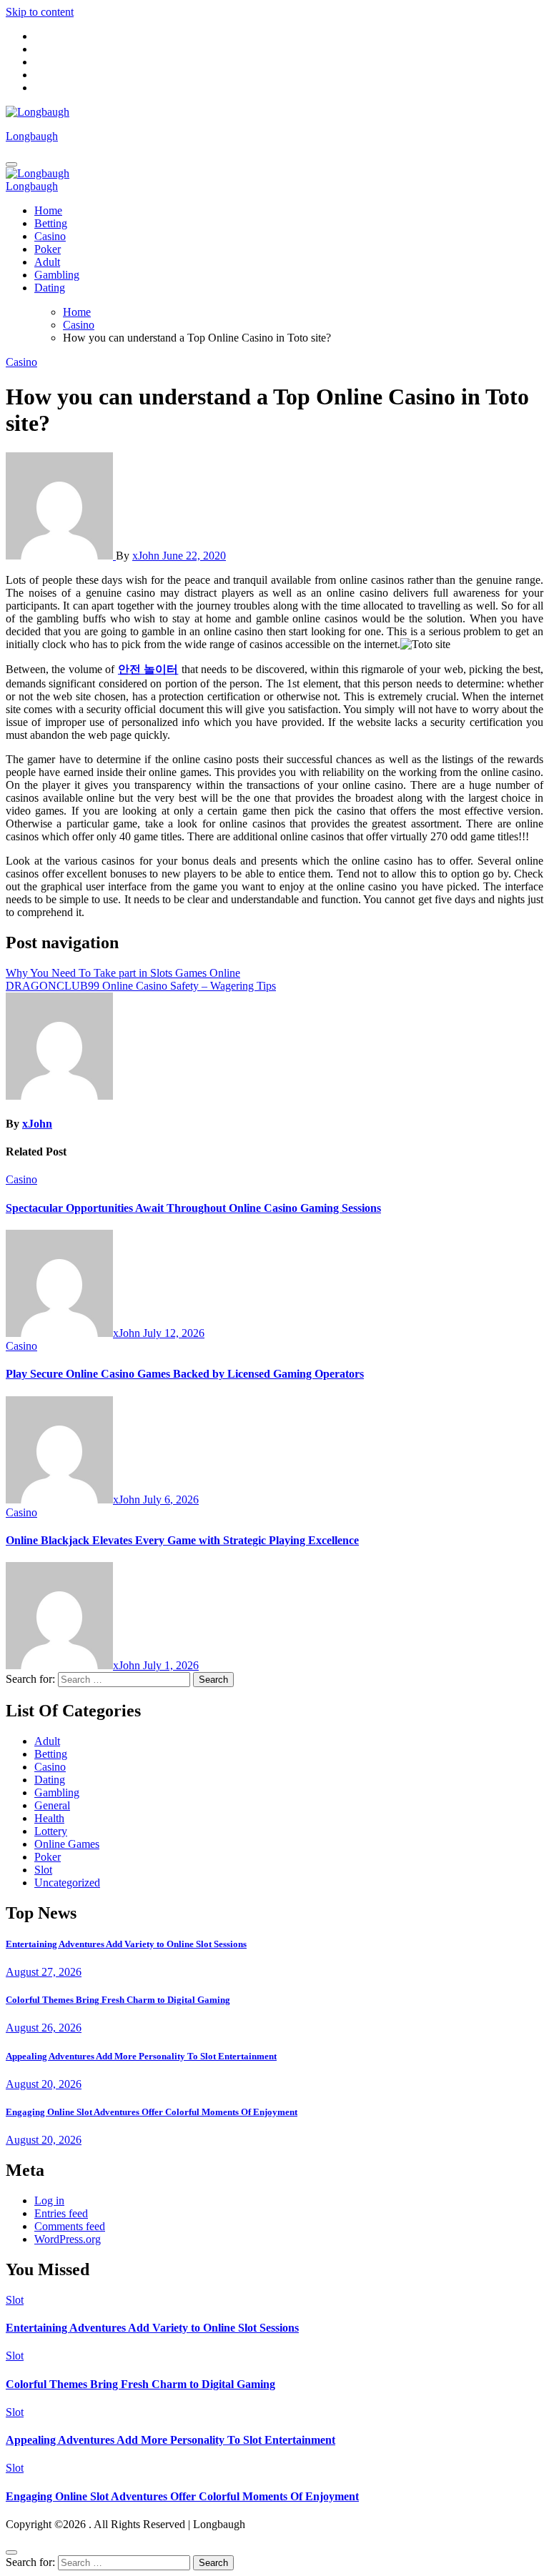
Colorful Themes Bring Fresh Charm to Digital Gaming (118, 2000)
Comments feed (70, 2226)
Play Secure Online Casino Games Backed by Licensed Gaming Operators (185, 1374)
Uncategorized (67, 1883)
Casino (50, 236)
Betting (51, 223)
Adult (47, 262)
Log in (49, 2200)
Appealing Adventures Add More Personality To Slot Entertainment (141, 2056)
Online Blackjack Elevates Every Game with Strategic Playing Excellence (182, 1540)
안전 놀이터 (148, 669)
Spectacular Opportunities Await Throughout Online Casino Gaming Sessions (193, 1208)
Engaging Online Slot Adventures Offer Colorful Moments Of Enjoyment (152, 2112)
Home (48, 210)
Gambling (57, 275)
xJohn (147, 556)
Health (49, 1818)
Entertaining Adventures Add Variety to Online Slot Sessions (126, 1944)
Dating (50, 288)
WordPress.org (68, 2239)
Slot (43, 1870)
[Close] (11, 2552)
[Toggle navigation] (11, 164)
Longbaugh (32, 136)
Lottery (51, 1831)
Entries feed (61, 2213)
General (52, 1805)
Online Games (67, 1844)
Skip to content (40, 12)
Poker (48, 249)
